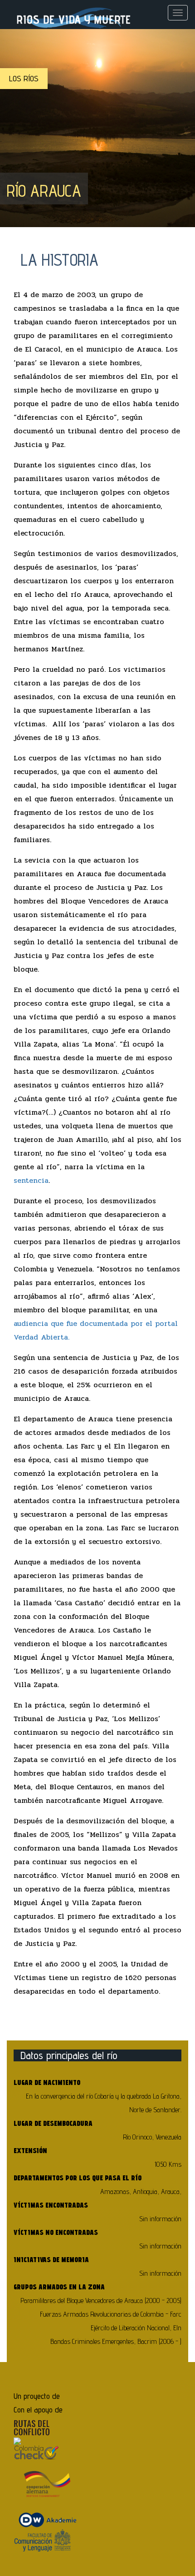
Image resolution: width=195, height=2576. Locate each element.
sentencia (31, 1180)
